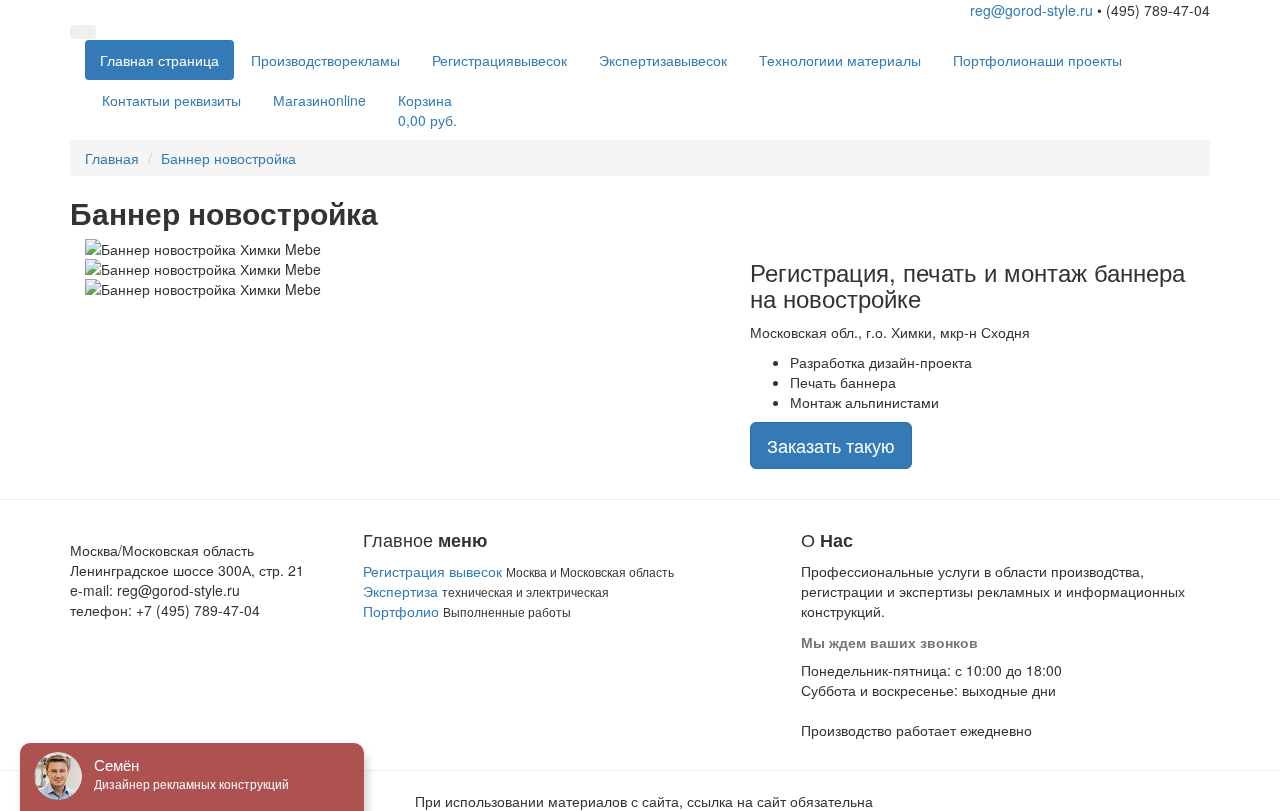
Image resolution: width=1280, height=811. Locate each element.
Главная (159, 60)
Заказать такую (831, 445)
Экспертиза (663, 60)
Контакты (171, 100)
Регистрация (499, 60)
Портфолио (1037, 60)
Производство (325, 60)
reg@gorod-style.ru (1031, 10)
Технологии (840, 60)
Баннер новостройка (228, 158)
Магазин (319, 100)
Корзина (427, 110)
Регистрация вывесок (432, 571)
